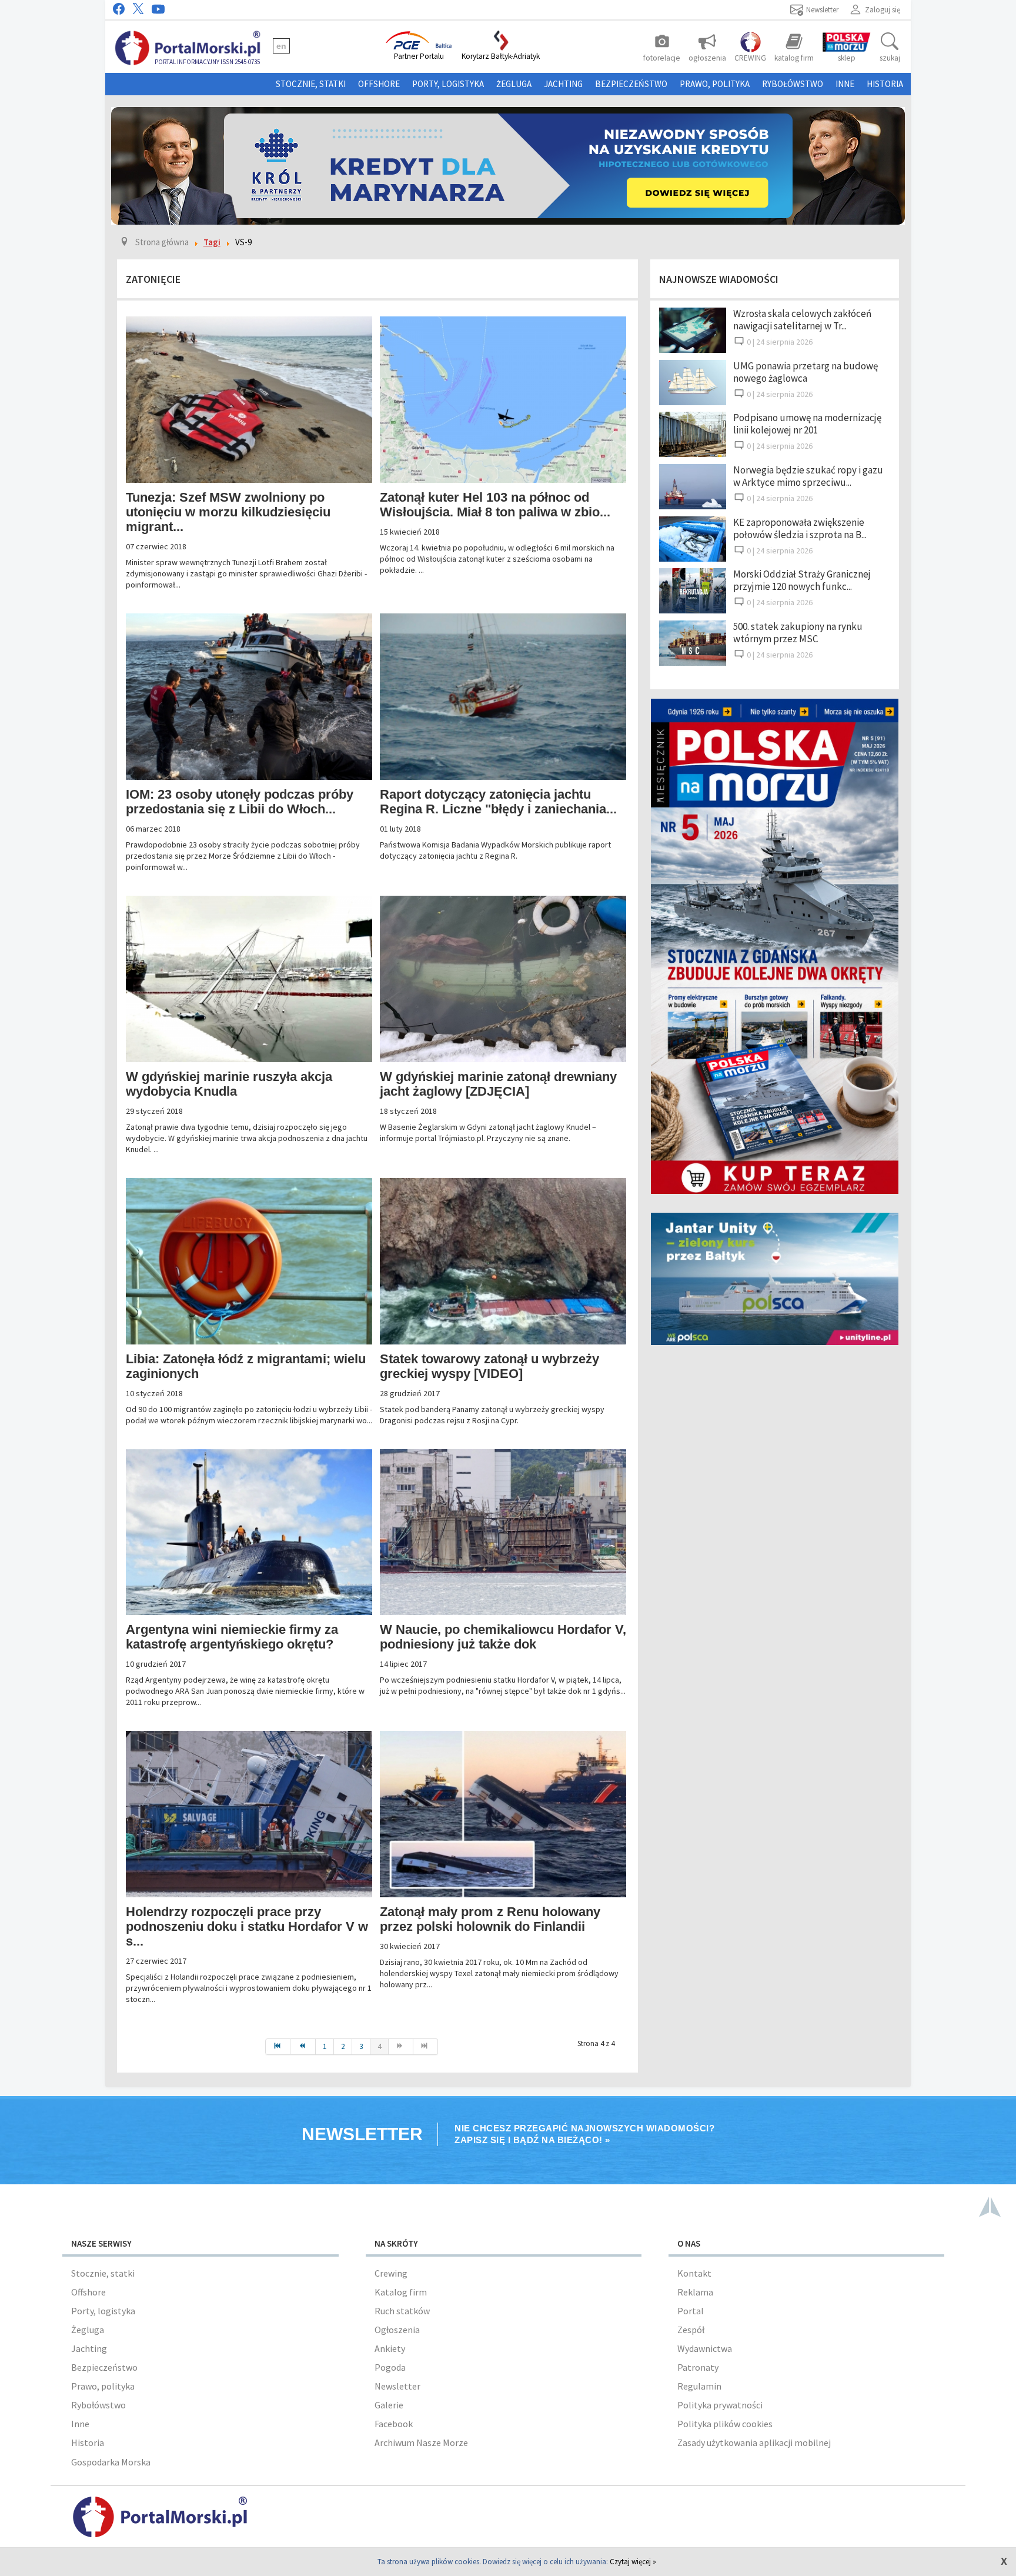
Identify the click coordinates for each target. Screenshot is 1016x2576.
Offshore (379, 84)
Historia (885, 84)
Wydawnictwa (705, 2348)
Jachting (563, 84)
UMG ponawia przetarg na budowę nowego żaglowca (806, 372)
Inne (845, 84)
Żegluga (514, 84)
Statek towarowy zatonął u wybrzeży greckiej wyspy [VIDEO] (489, 1366)
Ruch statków (402, 2311)
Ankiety (390, 2348)
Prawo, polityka (715, 84)
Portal (691, 2311)
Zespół (691, 2330)
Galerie (389, 2405)
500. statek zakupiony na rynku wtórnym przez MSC (798, 633)
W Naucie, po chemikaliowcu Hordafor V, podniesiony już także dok (503, 1637)
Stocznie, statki (311, 84)
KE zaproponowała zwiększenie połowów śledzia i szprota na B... (800, 528)
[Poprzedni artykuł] (303, 2047)
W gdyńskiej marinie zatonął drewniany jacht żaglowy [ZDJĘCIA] (498, 1084)
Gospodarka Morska (111, 2462)
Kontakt (694, 2273)
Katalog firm (401, 2292)
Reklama (695, 2292)
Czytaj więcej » (633, 2562)
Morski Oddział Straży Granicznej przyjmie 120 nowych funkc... (802, 580)
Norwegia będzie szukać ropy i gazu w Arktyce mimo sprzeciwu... (808, 476)
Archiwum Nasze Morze (421, 2442)
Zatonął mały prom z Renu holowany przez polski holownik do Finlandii (490, 1919)
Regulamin (699, 2386)
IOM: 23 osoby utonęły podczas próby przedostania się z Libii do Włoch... (240, 802)
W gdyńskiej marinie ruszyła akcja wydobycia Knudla (229, 1084)
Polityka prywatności (720, 2405)
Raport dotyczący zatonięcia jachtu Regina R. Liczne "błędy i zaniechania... (498, 802)
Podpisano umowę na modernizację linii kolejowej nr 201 (807, 424)
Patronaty (698, 2367)
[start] (278, 2047)
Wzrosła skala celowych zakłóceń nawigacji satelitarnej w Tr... (802, 320)
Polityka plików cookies (725, 2424)
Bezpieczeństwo (631, 84)
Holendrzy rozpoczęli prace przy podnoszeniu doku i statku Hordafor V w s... (247, 1926)
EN (281, 46)
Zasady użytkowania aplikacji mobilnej (754, 2442)
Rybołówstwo (793, 84)
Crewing (391, 2273)
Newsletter (397, 2386)
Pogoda (390, 2367)
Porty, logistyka (448, 84)
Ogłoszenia (397, 2330)
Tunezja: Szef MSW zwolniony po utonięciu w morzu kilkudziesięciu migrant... (228, 512)
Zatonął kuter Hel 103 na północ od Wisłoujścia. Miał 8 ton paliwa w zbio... (495, 505)
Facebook (394, 2424)
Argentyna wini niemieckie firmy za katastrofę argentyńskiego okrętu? (232, 1637)
